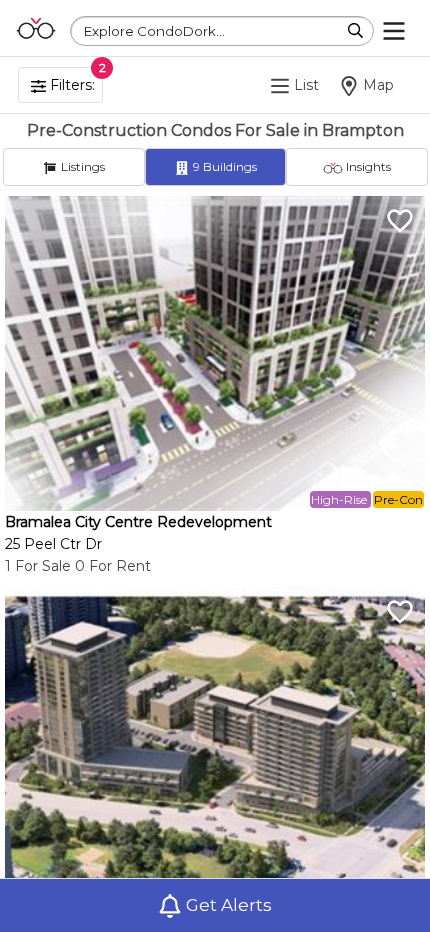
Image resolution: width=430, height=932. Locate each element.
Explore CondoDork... (154, 31)
